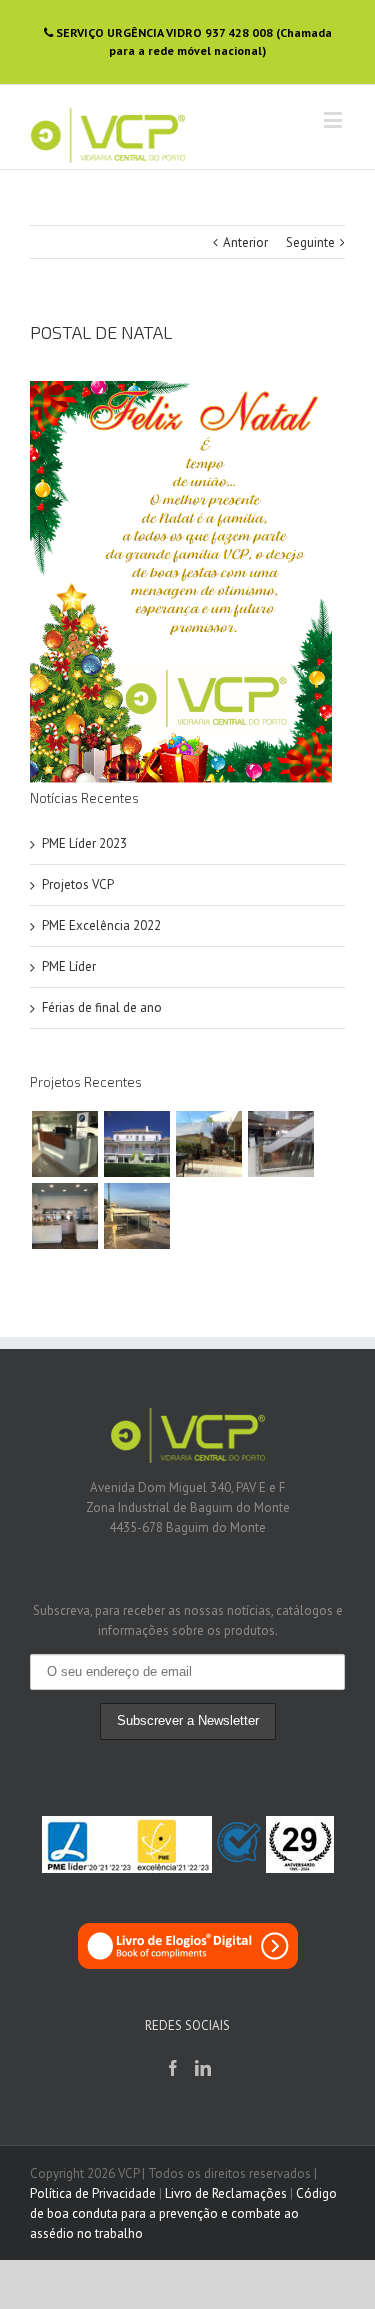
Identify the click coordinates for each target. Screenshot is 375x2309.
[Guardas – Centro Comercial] (280, 1144)
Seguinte (310, 242)
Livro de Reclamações (226, 2193)
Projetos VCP (78, 884)
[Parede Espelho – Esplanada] (208, 1144)
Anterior (245, 242)
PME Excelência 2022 (101, 925)
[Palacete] (136, 1144)
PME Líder (69, 966)
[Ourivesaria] (64, 1216)
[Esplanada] (136, 1216)
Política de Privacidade (93, 2193)
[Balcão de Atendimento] (64, 1144)
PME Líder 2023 (84, 843)
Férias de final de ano (102, 1007)
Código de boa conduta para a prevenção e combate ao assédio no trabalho (183, 2213)
